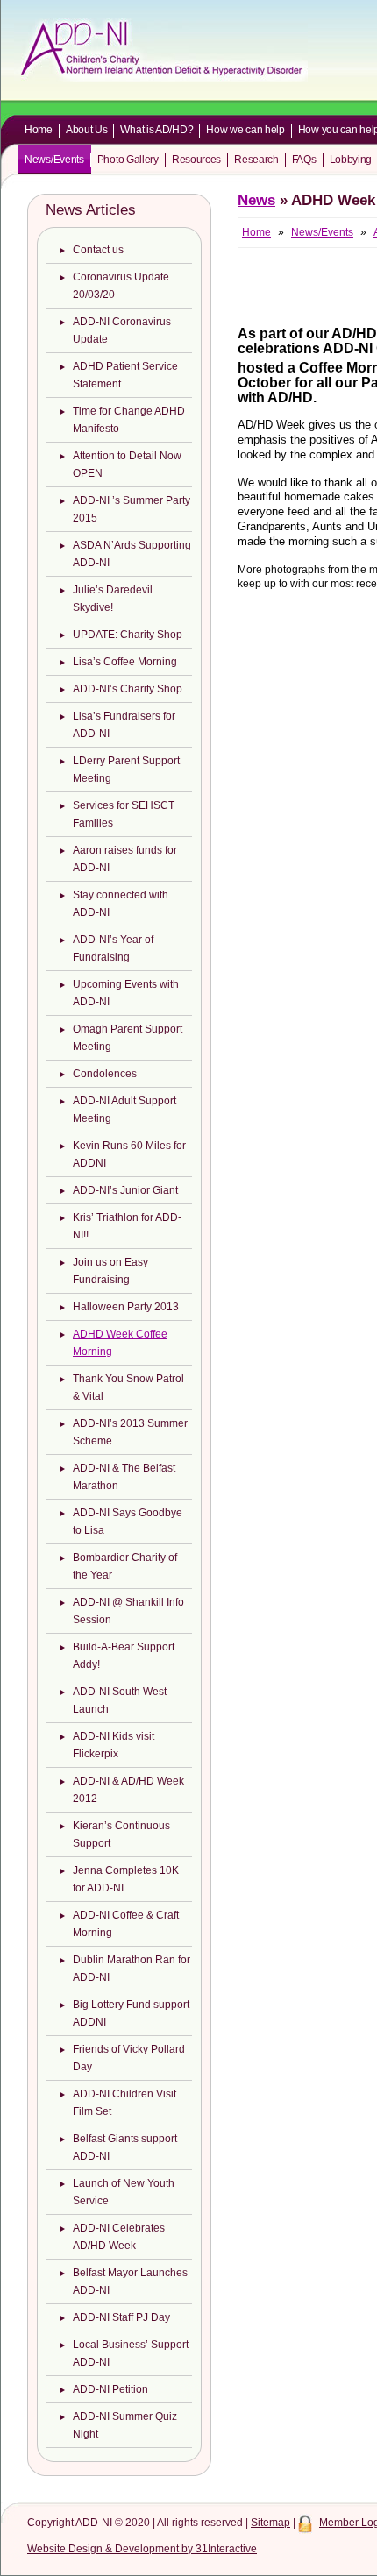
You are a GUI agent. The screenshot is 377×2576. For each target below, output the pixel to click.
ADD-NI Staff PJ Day (121, 2317)
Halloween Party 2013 (126, 1307)
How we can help (245, 130)
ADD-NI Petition (110, 2389)
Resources (196, 160)
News (256, 200)
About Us (87, 130)
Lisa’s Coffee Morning (125, 662)
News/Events (54, 160)
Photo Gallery (128, 160)
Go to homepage (161, 50)
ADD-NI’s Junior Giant (125, 1190)
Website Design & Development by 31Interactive (142, 2549)
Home (39, 130)
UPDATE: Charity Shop (128, 635)
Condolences (105, 1074)
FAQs (304, 160)
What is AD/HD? (156, 130)
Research (256, 160)
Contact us (98, 250)
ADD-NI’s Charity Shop (128, 689)
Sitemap (270, 2523)
